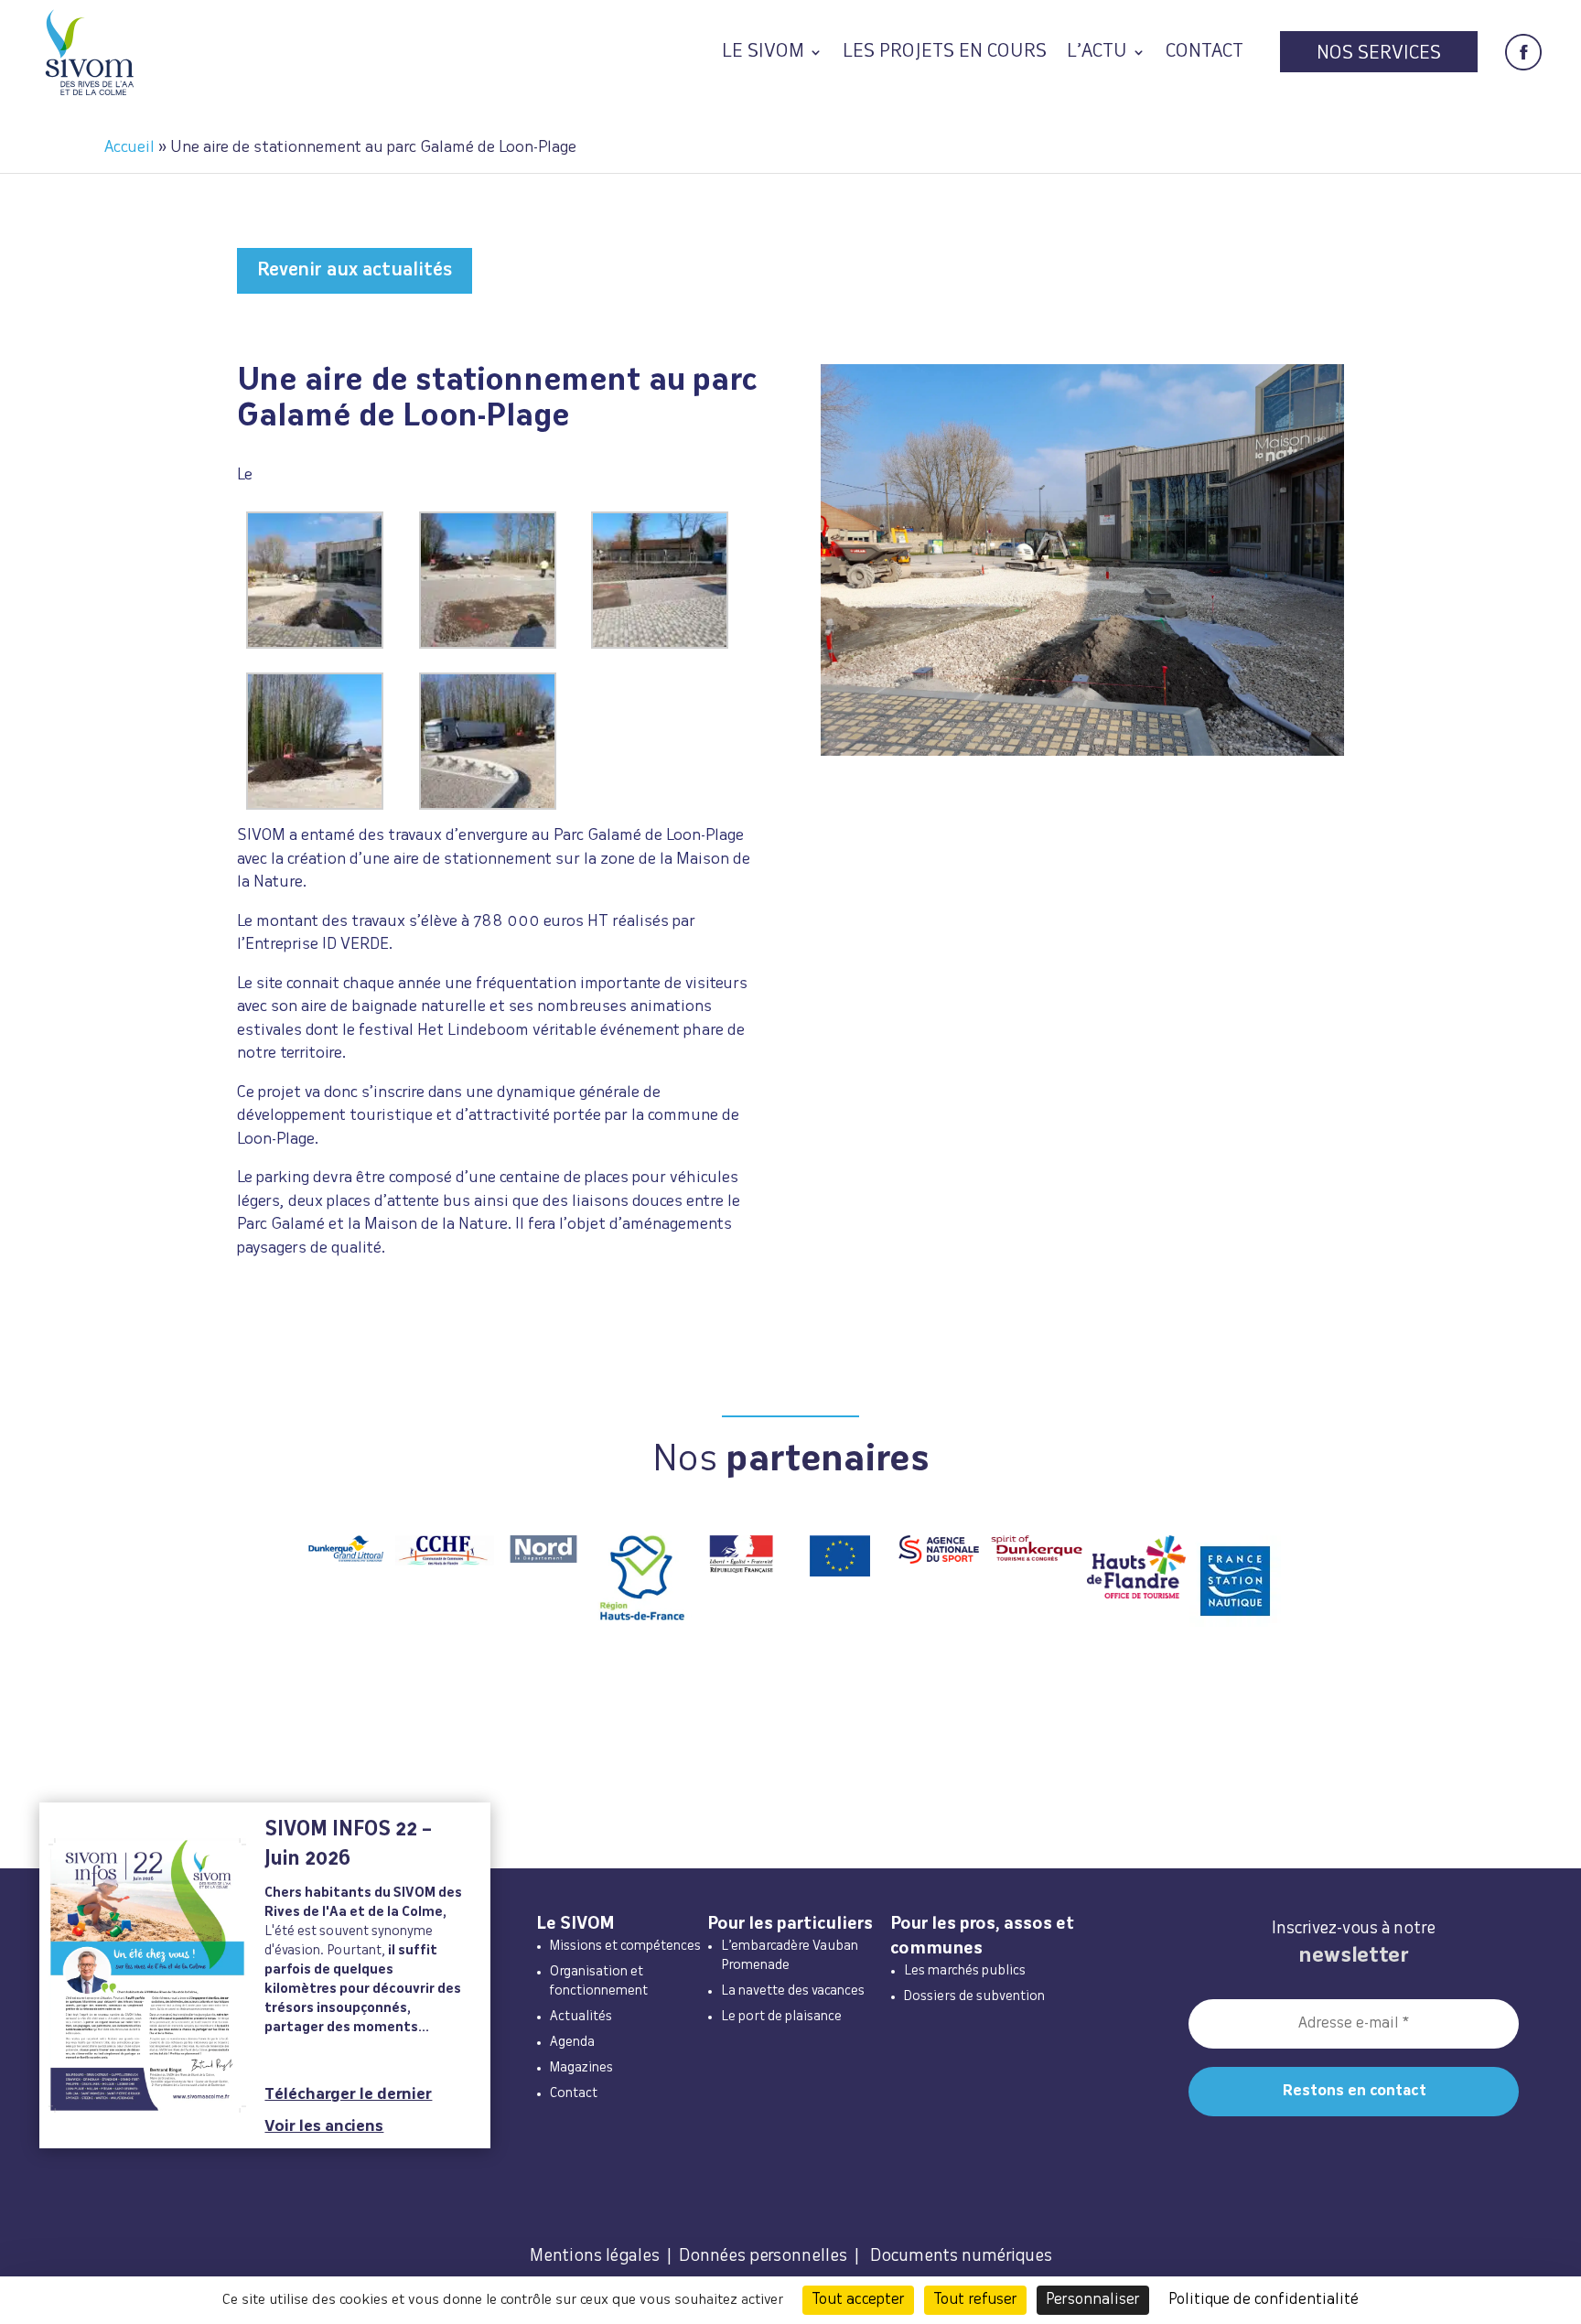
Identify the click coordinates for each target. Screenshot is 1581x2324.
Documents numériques (961, 2256)
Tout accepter (858, 2300)
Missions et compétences (625, 1946)
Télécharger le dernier (348, 2095)
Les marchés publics (965, 1971)
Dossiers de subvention (974, 1996)
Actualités (581, 2017)
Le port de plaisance (781, 2017)
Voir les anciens (324, 2127)
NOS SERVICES (1379, 54)
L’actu (1097, 54)
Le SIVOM (763, 54)
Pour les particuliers (790, 1924)
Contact (1205, 54)
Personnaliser (1093, 2300)
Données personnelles (763, 2256)
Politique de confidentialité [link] (1264, 2300)
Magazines (581, 2068)
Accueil (129, 148)
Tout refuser (975, 2300)
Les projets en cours (945, 54)
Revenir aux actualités (355, 270)
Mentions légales (595, 2256)
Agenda (572, 2042)
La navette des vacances (793, 1991)
